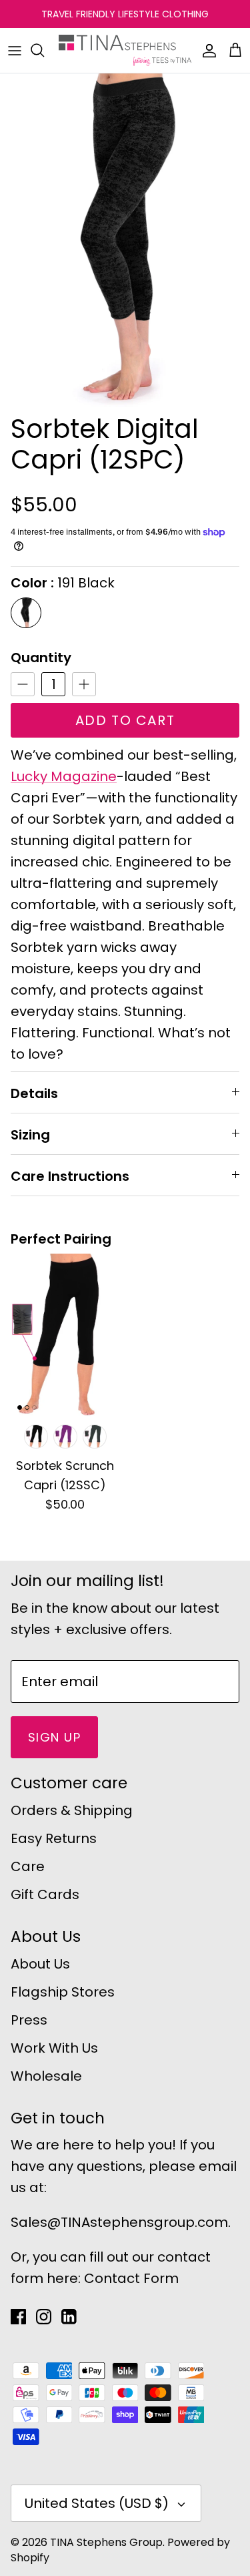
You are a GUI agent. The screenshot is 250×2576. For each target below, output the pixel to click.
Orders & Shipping (72, 1810)
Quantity (41, 658)
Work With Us (54, 2048)
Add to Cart (125, 720)
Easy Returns (54, 1838)
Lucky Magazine (64, 776)
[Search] (44, 50)
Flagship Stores (63, 1992)
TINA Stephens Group (106, 2542)
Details (34, 1093)
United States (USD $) (97, 2503)
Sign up (54, 1737)
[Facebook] (18, 2317)
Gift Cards (45, 1894)
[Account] (206, 50)
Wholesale (46, 2076)
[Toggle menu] (15, 50)
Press (29, 2020)
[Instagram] (44, 2317)
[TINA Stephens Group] (125, 50)
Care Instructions (70, 1176)
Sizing (30, 1135)
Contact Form (131, 2278)
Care (28, 1866)
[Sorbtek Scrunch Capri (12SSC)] (65, 1335)
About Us (40, 1964)
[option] (125, 240)
